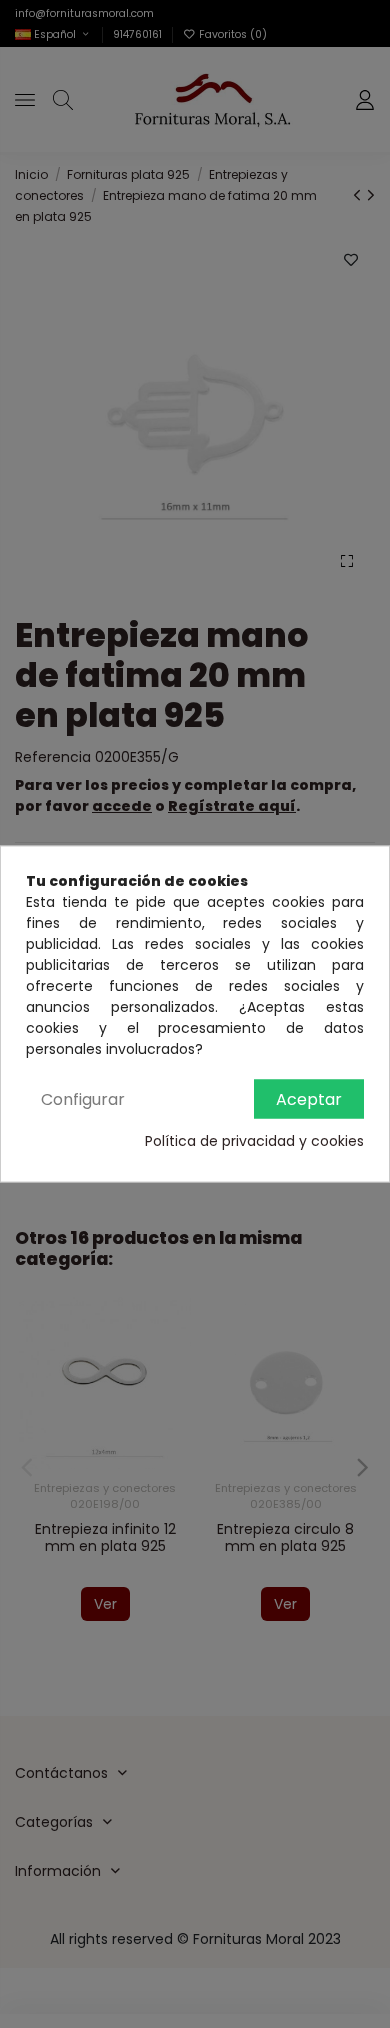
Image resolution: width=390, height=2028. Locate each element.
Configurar (83, 1099)
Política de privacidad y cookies (254, 1141)
